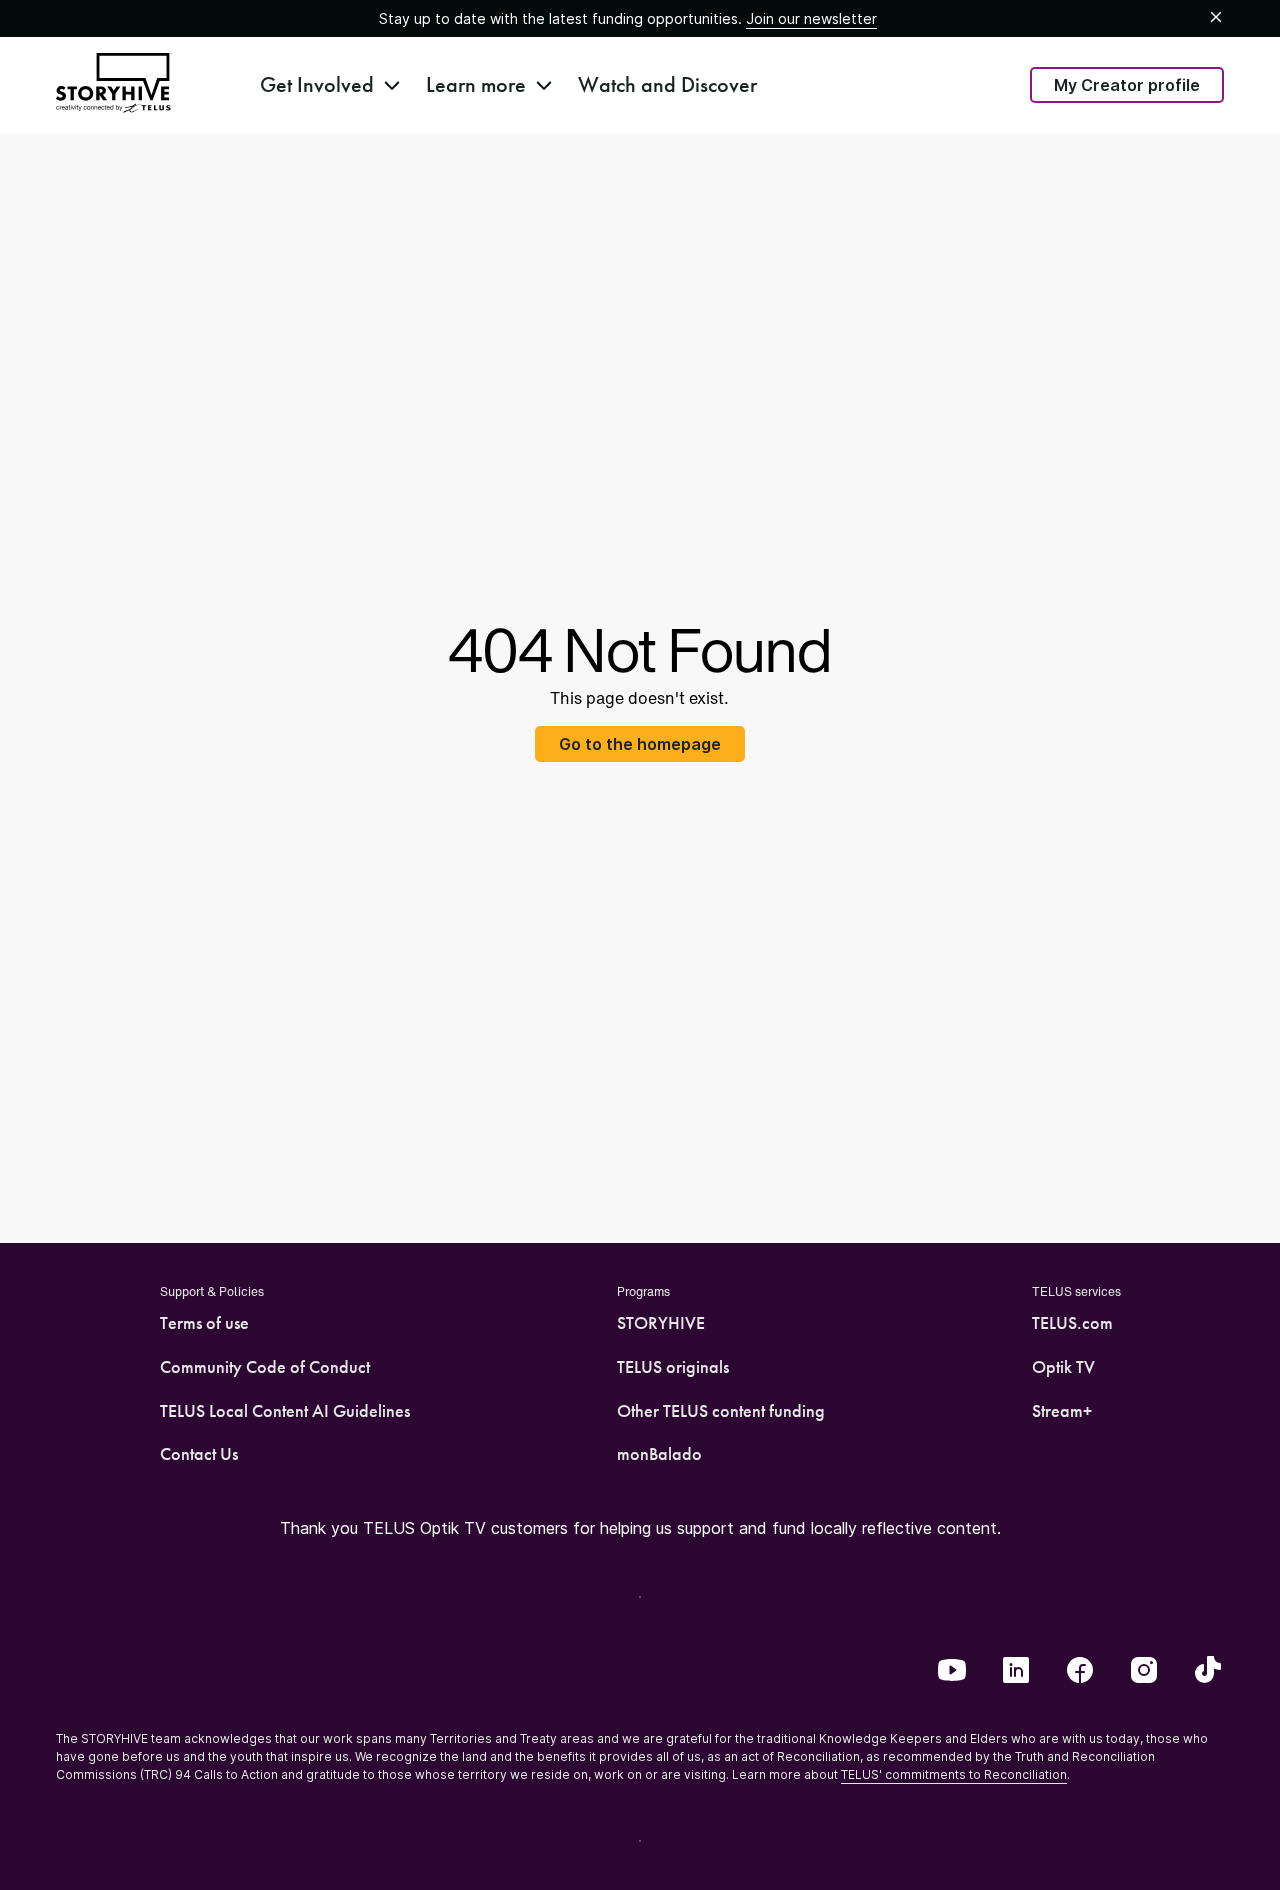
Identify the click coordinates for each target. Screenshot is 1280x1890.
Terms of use (204, 1323)
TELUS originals (673, 1367)
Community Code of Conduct (265, 1367)
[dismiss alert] (1216, 18)
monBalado (659, 1454)
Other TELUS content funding (721, 1411)
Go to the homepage (640, 744)
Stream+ (1062, 1411)
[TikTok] (1208, 1672)
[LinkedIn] (1016, 1672)
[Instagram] (1144, 1672)
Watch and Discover (667, 84)
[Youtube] (952, 1672)
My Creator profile (1127, 85)
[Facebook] (1080, 1672)
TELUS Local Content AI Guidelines (285, 1411)
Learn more (476, 84)
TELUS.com (1072, 1323)
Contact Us (199, 1454)
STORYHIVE (661, 1323)
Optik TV (1063, 1367)
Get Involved (317, 84)
